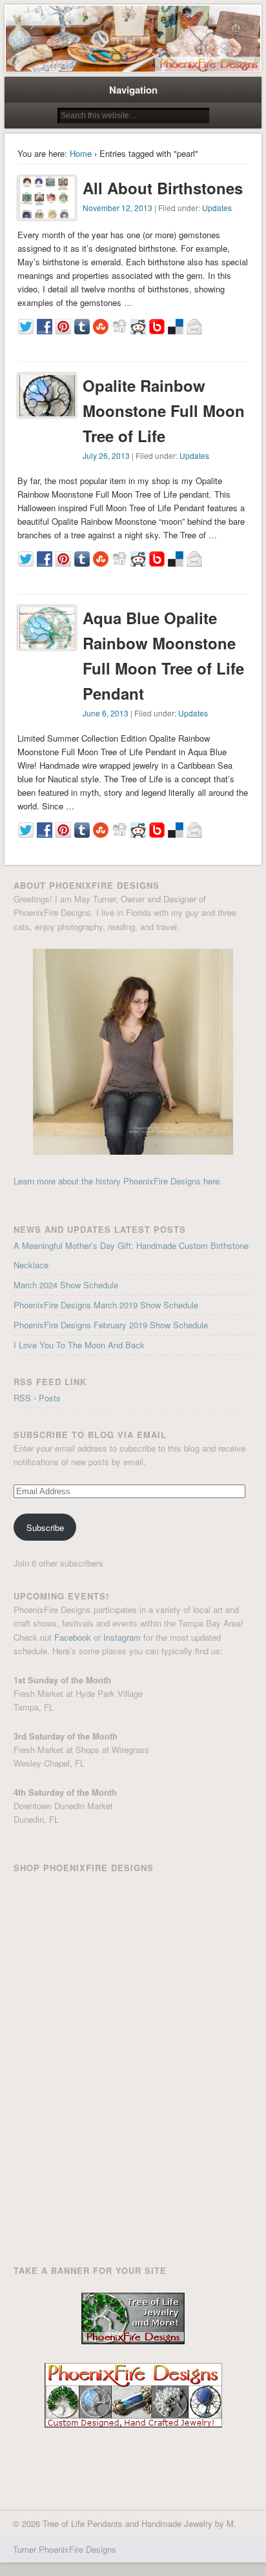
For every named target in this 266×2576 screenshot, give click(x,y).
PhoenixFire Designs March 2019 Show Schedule (106, 1305)
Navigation (133, 90)
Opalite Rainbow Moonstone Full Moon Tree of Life (164, 411)
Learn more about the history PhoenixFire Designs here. (118, 1181)
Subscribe (45, 1527)
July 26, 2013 (106, 455)
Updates (217, 208)
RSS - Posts (37, 1398)
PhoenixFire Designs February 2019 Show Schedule (111, 1325)
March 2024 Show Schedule (66, 1285)
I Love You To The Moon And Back (79, 1345)
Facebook (73, 1637)
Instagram (122, 1637)
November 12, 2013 (118, 208)
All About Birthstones (163, 188)
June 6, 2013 (106, 713)
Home (81, 153)
